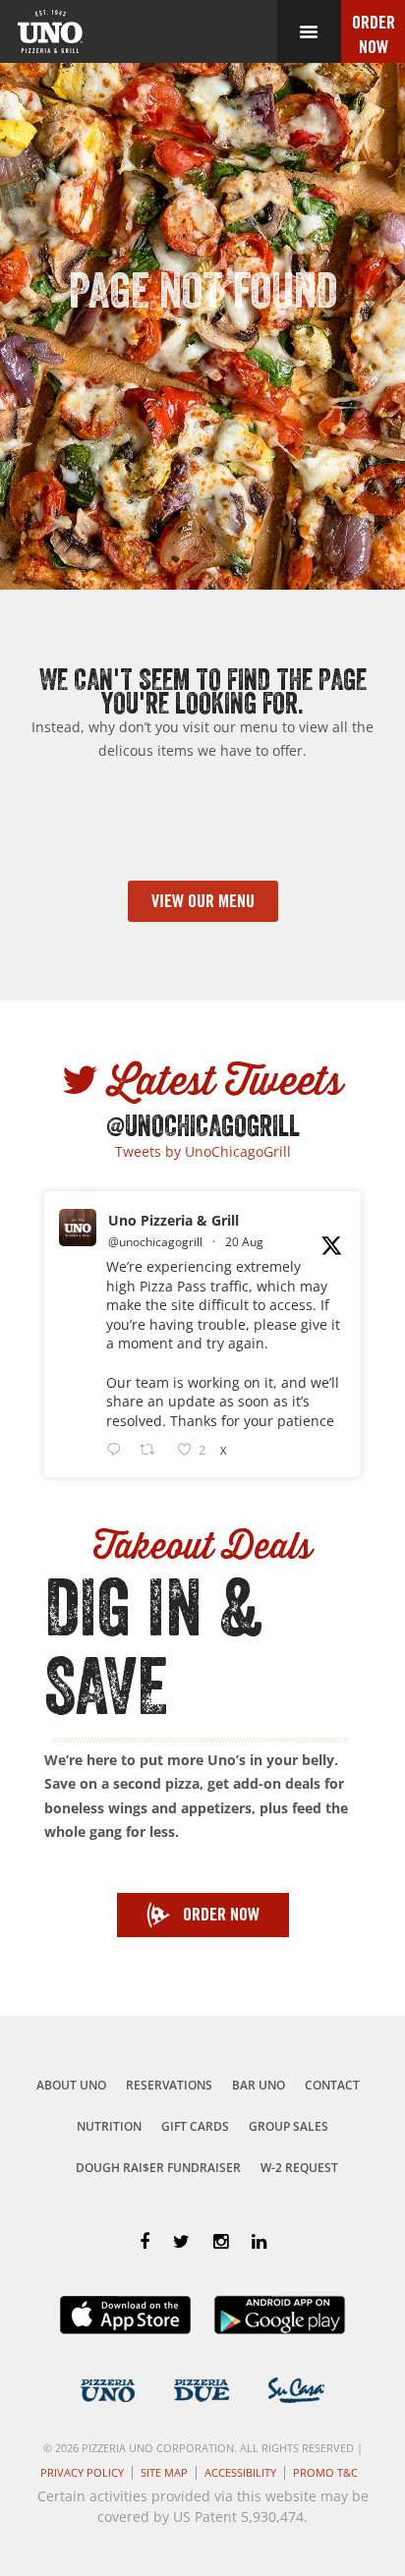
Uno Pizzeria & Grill (174, 1220)
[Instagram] (221, 2241)
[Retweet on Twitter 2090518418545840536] (153, 1450)
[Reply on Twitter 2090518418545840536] (118, 1450)
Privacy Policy (82, 2472)
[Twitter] (181, 2241)
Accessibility (240, 2472)
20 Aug (244, 1242)
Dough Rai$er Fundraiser (158, 2168)
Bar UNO (259, 2085)
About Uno (71, 2085)
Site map (164, 2472)
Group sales (289, 2126)
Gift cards (195, 2126)
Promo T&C (325, 2472)
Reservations (169, 2085)
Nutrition (109, 2126)
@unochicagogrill (155, 1242)
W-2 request (299, 2168)
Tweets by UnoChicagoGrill (203, 1151)
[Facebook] (145, 2241)
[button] (309, 31)
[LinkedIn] (259, 2241)
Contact (332, 2085)
